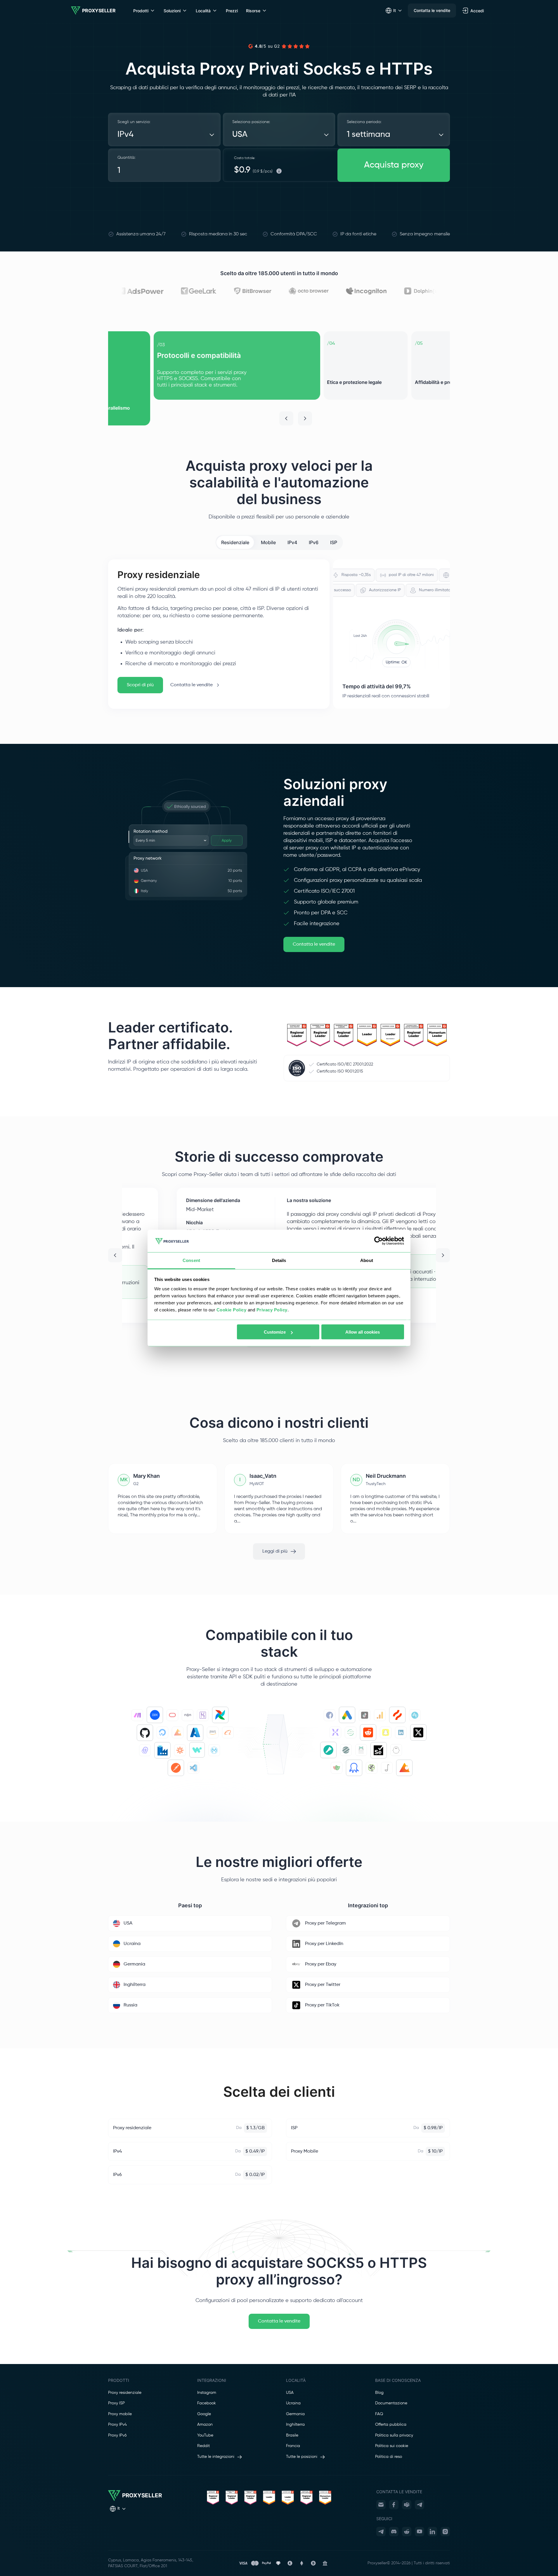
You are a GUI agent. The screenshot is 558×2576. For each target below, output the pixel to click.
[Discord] (394, 2532)
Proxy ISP (116, 2403)
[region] (279, 378)
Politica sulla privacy (394, 2435)
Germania (295, 2414)
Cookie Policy (232, 1309)
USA (290, 2393)
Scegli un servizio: (134, 122)
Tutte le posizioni (302, 2457)
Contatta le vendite (432, 10)
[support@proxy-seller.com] (381, 2505)
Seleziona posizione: (251, 122)
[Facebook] (394, 2505)
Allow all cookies (363, 1332)
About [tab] (367, 1260)
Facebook (207, 2403)
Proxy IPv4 (117, 2425)
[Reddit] (407, 2532)
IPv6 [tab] (314, 542)
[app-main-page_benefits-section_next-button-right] (305, 418)
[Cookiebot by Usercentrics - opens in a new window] (378, 1241)
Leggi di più (275, 1551)
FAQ (379, 2414)
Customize (275, 1332)
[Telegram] (420, 2505)
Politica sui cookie (392, 2446)
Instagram (207, 2393)
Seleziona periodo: (364, 122)
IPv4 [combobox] (125, 135)
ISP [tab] (334, 542)
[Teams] (407, 2505)
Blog (379, 2393)
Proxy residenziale (125, 2393)
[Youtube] (420, 2532)
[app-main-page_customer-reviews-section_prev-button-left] (115, 1255)
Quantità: (126, 158)
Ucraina (293, 2403)
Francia (293, 2446)
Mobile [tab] (268, 542)
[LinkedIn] (432, 2532)
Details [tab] (279, 1260)
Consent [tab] (191, 1260)
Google (204, 2414)
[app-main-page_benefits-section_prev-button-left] (286, 418)
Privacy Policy (272, 1309)
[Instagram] (445, 2532)
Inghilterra (295, 2425)
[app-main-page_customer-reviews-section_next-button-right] (443, 1255)
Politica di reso (389, 2457)
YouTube (205, 2435)
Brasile (292, 2435)
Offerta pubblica (391, 2425)
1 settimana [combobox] (369, 135)
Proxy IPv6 (117, 2435)
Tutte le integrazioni (216, 2457)
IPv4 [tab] (292, 542)
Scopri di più (140, 685)
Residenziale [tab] (235, 542)
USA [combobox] (240, 135)
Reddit (203, 2446)
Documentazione (391, 2403)
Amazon (205, 2425)
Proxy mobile (120, 2414)
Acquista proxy (394, 165)
